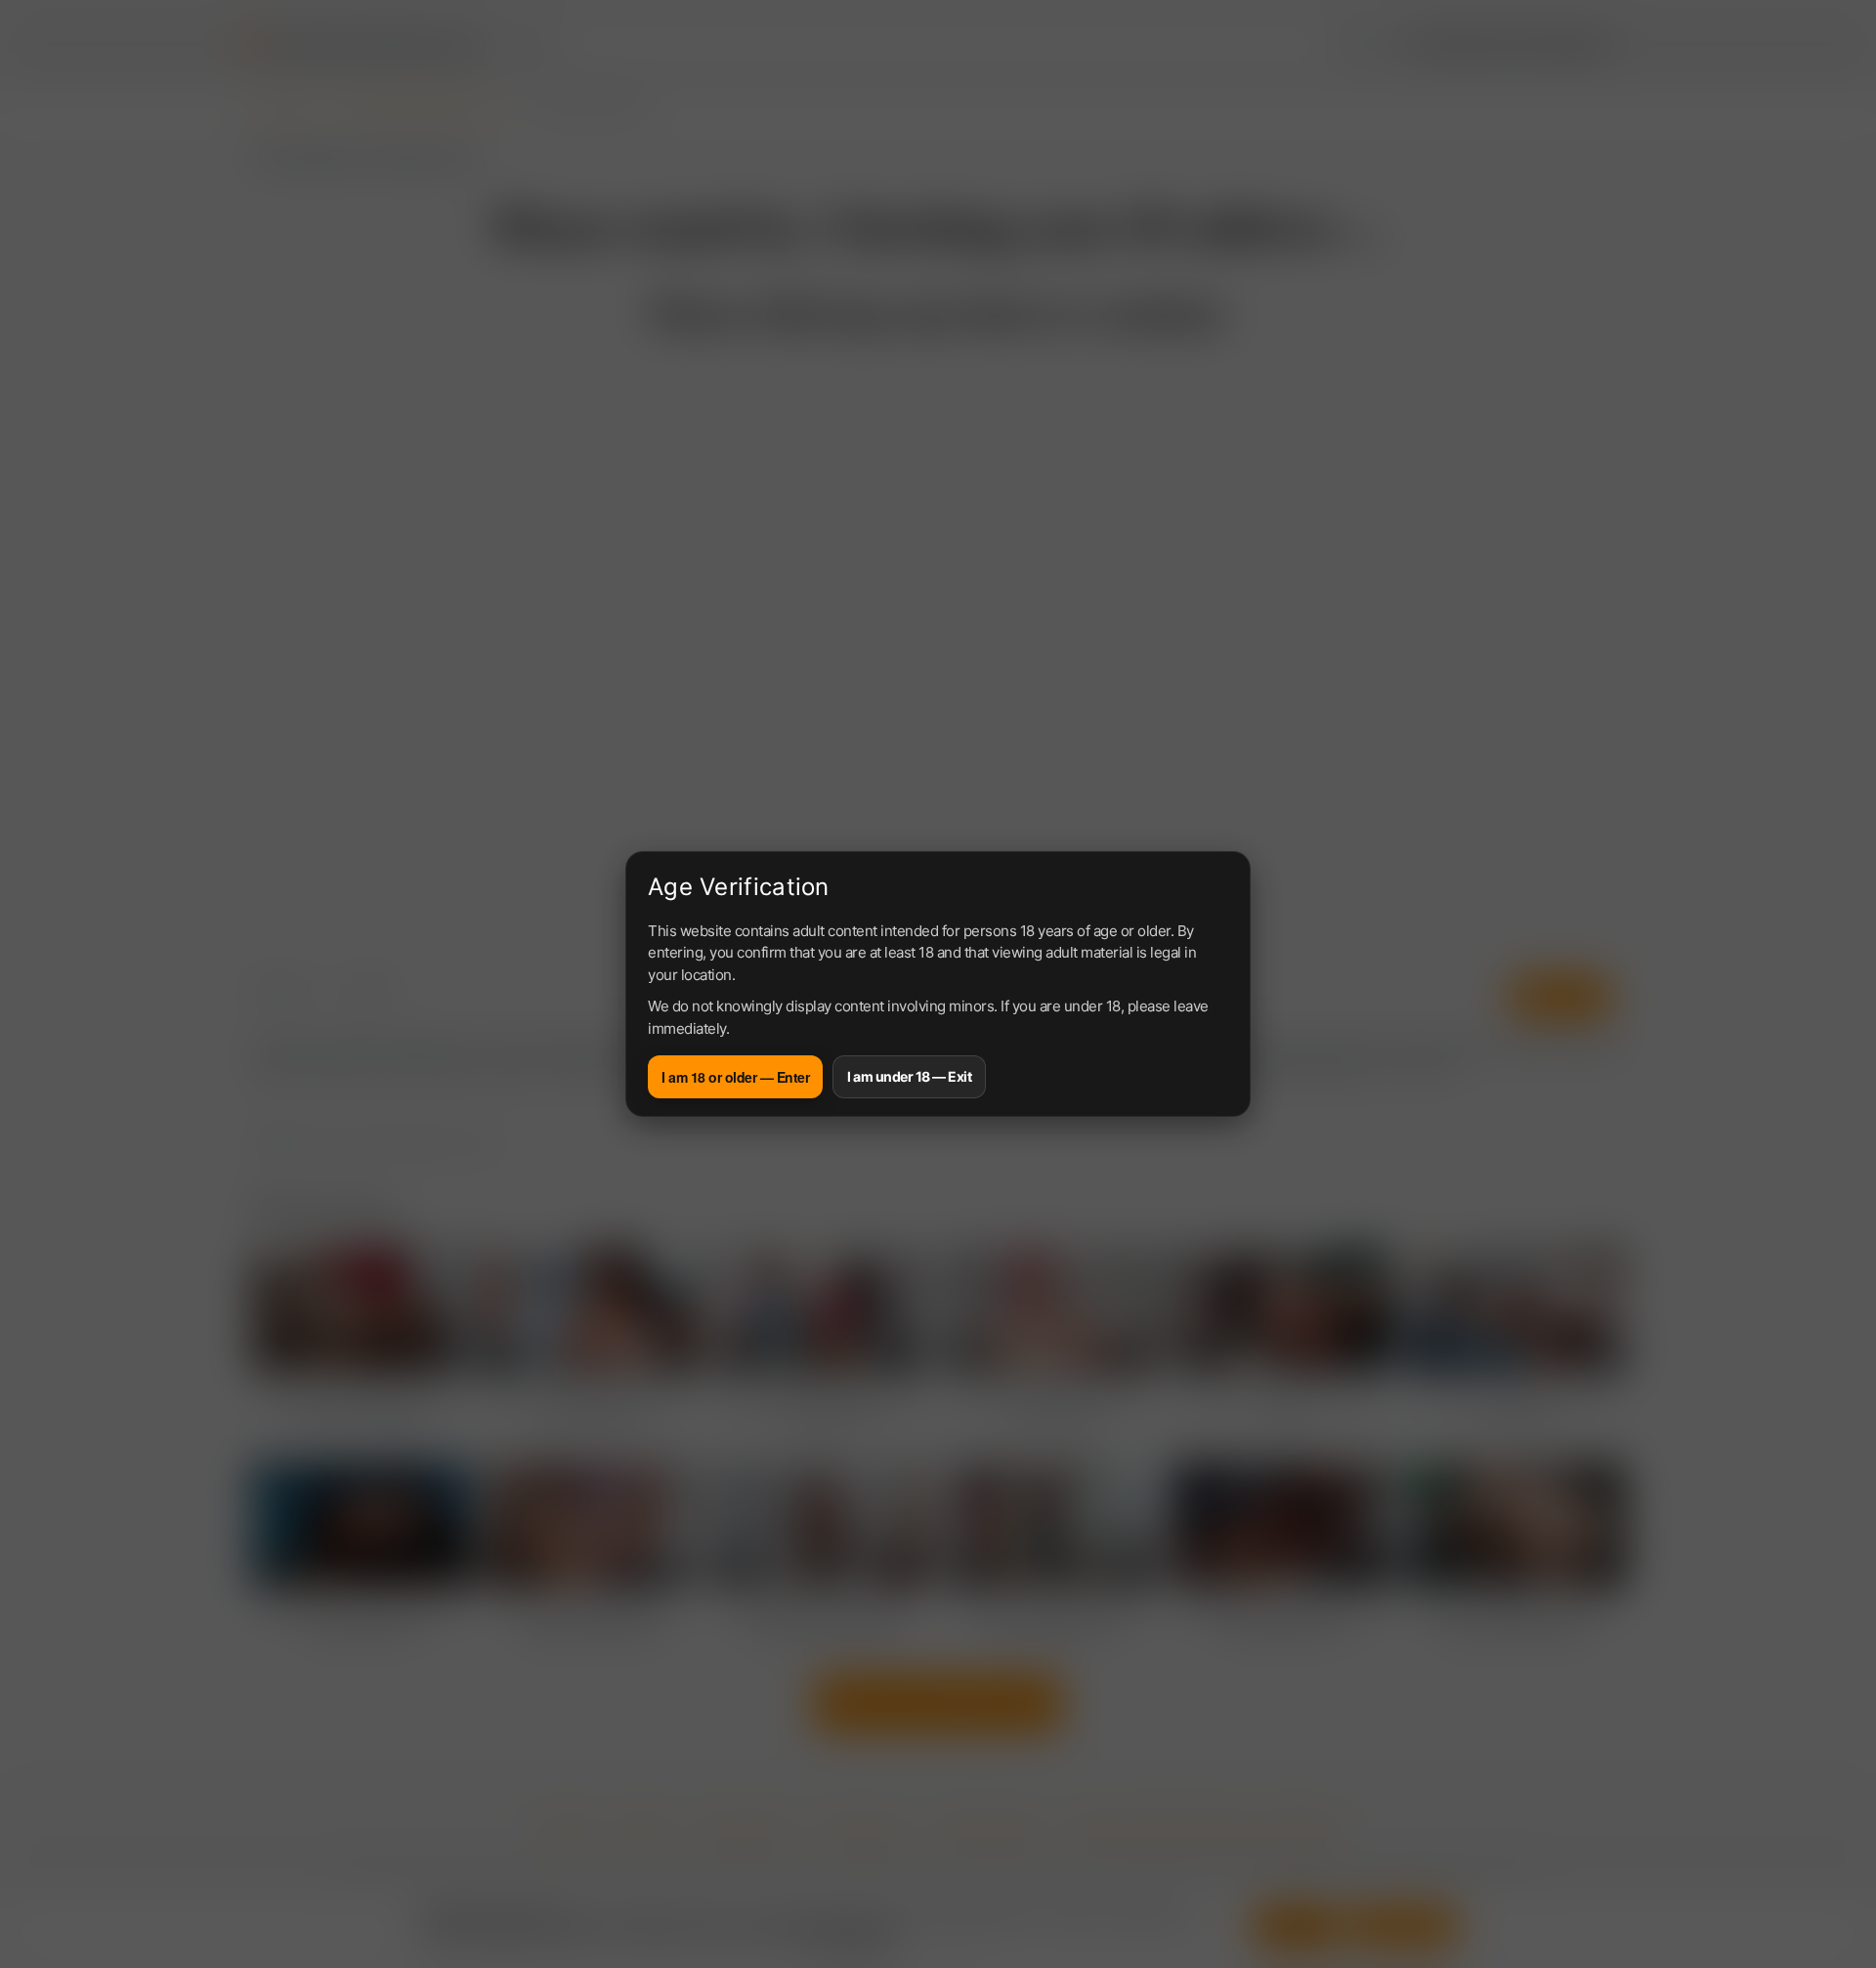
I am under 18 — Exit (909, 1076)
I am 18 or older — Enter (735, 1077)
